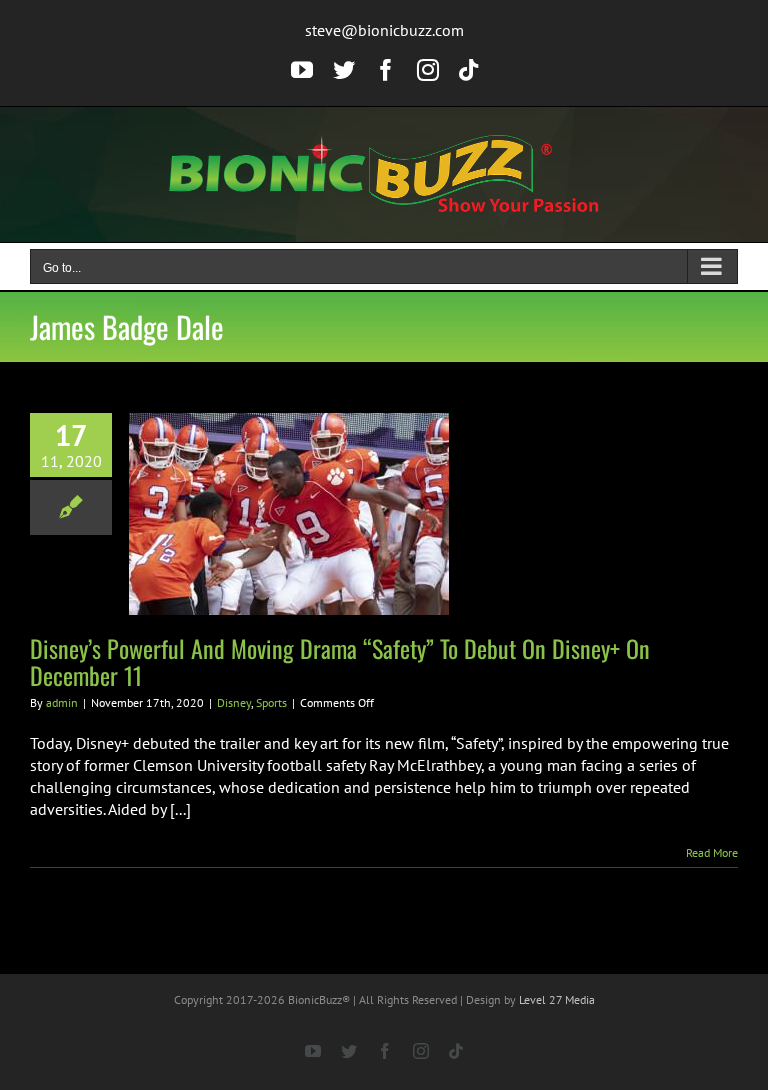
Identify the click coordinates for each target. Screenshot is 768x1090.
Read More (712, 852)
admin (62, 702)
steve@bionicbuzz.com (384, 30)
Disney (234, 702)
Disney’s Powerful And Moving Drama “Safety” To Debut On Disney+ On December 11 (340, 661)
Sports (271, 702)
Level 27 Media (557, 999)
